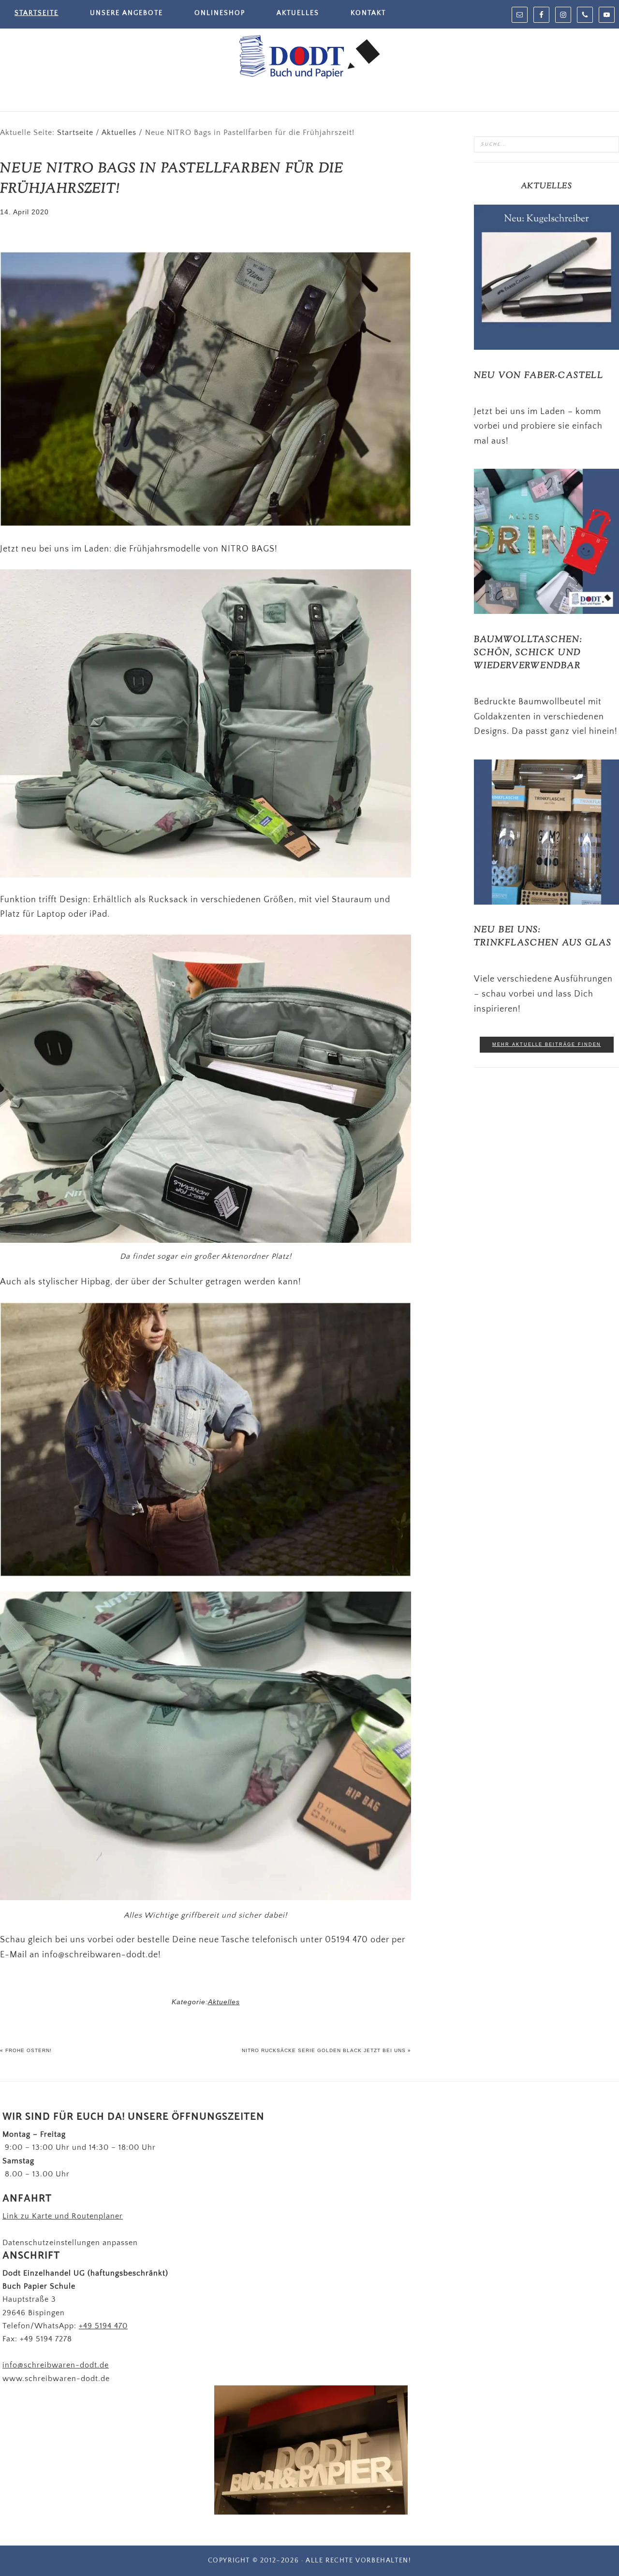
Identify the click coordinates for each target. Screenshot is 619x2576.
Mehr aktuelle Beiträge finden (547, 1044)
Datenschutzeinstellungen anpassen (70, 2243)
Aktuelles (224, 2002)
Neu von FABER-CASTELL (539, 376)
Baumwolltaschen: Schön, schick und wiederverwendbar (528, 653)
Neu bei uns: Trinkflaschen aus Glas (543, 937)
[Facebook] (541, 15)
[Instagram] (563, 15)
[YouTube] (607, 15)
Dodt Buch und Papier (309, 58)
